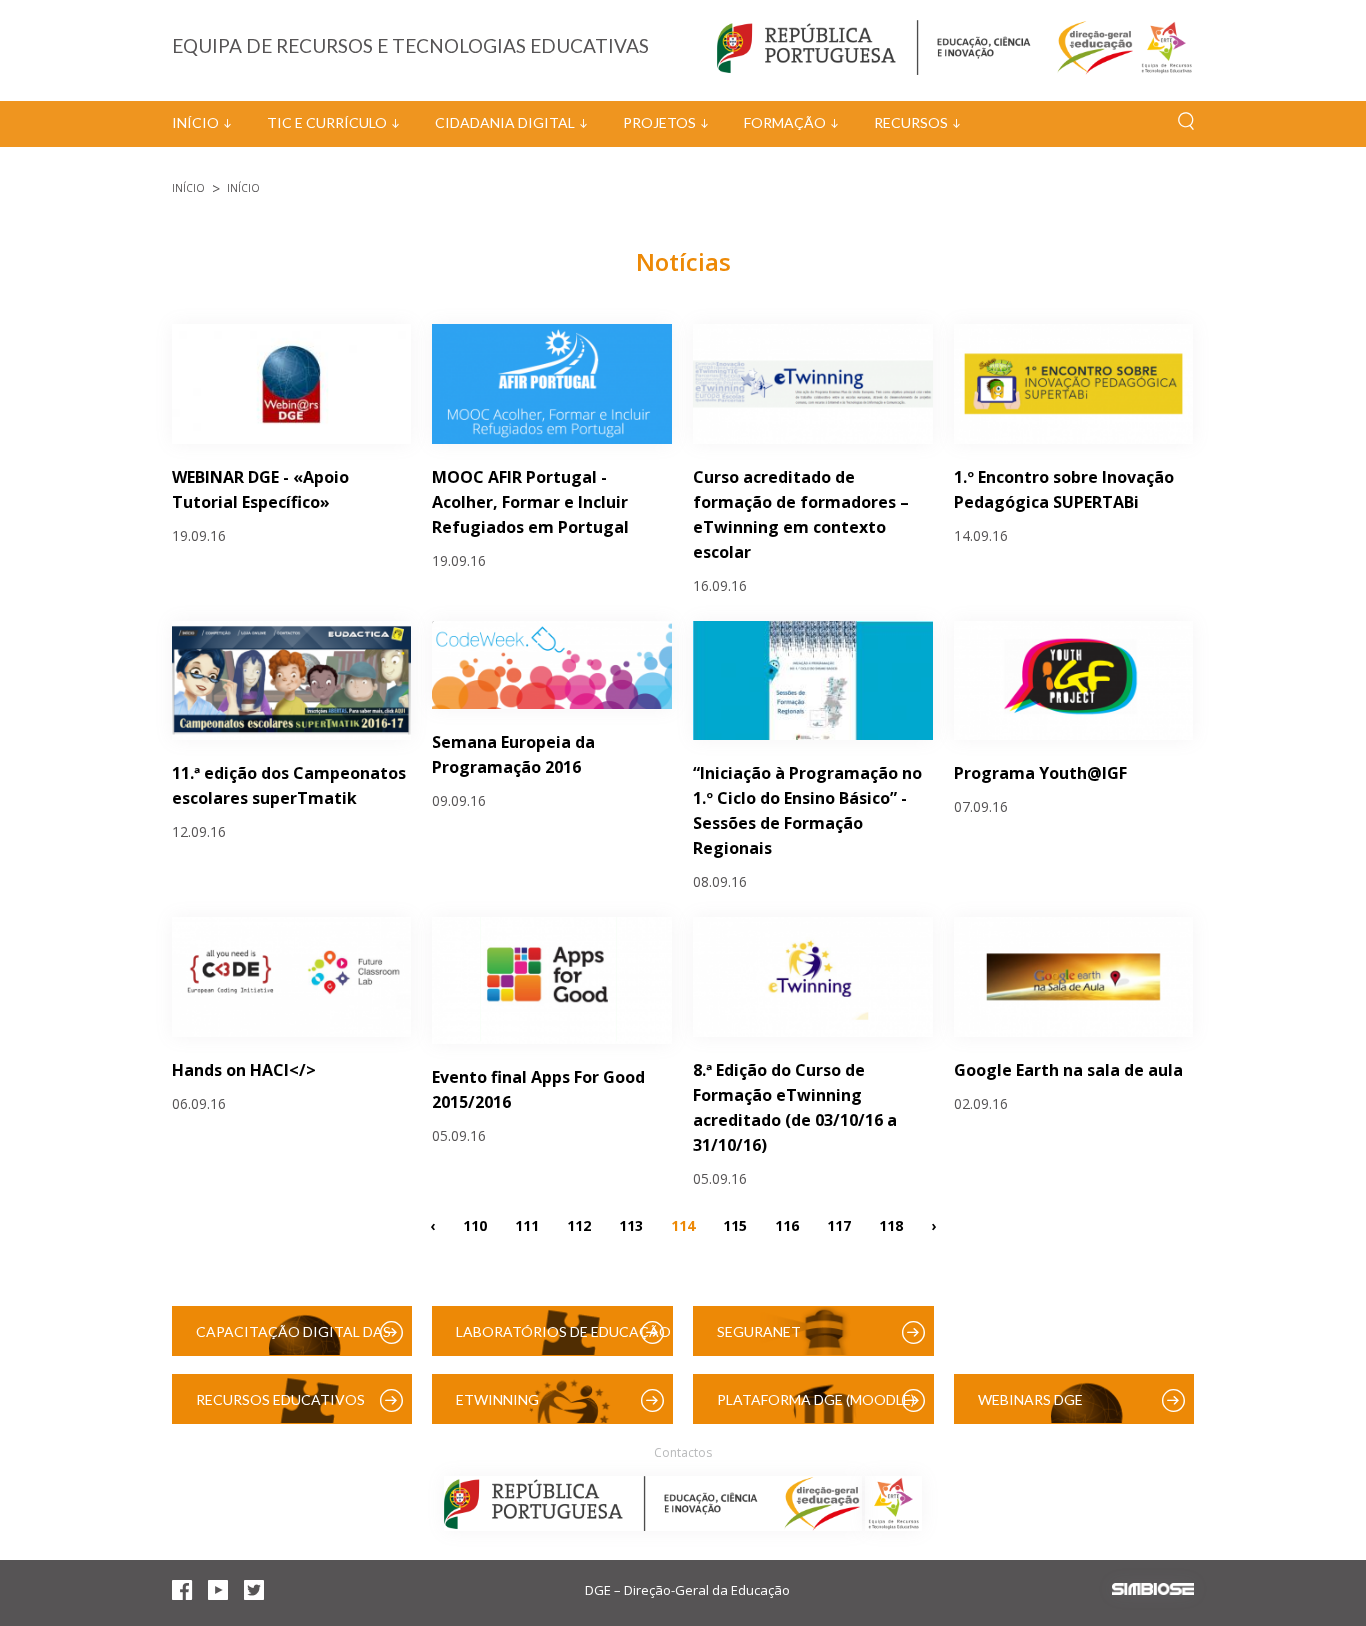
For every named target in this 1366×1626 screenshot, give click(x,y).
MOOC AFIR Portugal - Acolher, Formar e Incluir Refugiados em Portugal (530, 502)
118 (891, 1224)
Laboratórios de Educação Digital (563, 1339)
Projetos (659, 122)
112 (579, 1224)
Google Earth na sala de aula (1068, 1070)
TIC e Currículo (327, 122)
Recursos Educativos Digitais (280, 1407)
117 (839, 1224)
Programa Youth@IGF (1040, 773)
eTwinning (497, 1399)
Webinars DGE (1030, 1399)
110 (475, 1224)
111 (527, 1224)
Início (195, 122)
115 (735, 1224)
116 (787, 1224)
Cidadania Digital (505, 122)
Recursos (911, 122)
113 (631, 1224)
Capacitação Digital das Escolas (293, 1339)
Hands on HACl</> (244, 1070)
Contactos (683, 1452)
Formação (785, 122)
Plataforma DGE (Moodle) (816, 1399)
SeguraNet (759, 1331)
